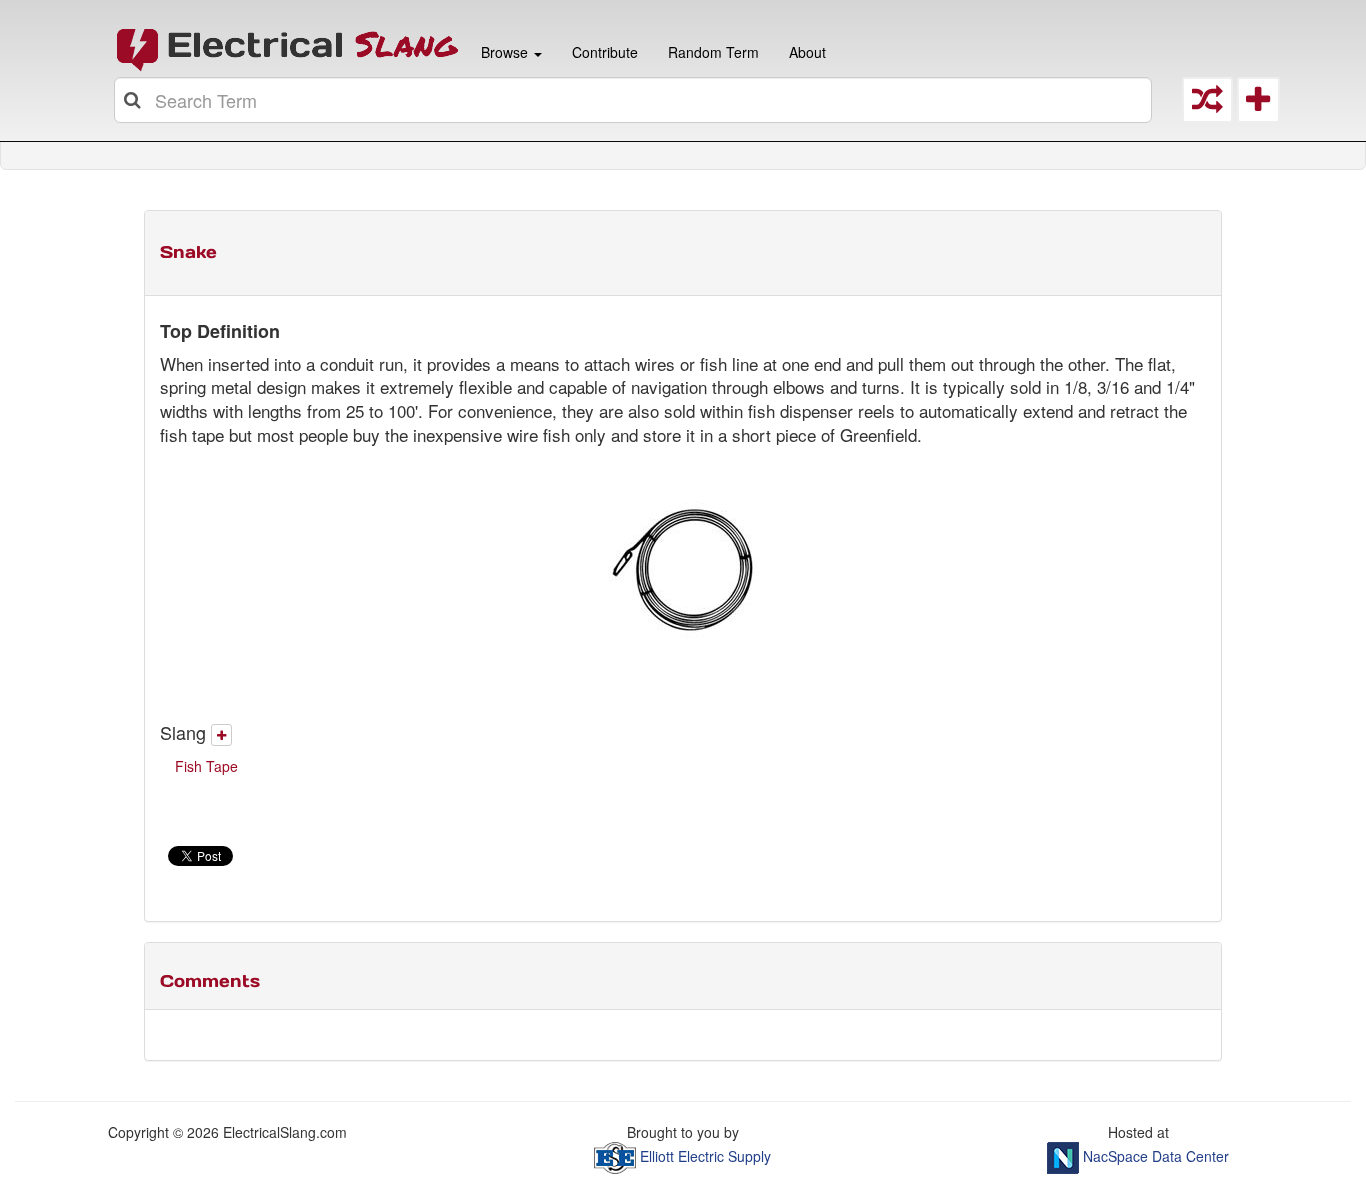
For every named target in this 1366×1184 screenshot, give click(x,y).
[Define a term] (1258, 105)
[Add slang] (221, 735)
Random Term (713, 52)
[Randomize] (1207, 105)
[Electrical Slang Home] (288, 48)
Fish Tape (206, 766)
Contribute (605, 52)
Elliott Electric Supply (705, 1155)
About (807, 52)
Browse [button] (504, 52)
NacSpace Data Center (1156, 1155)
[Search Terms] (134, 100)
